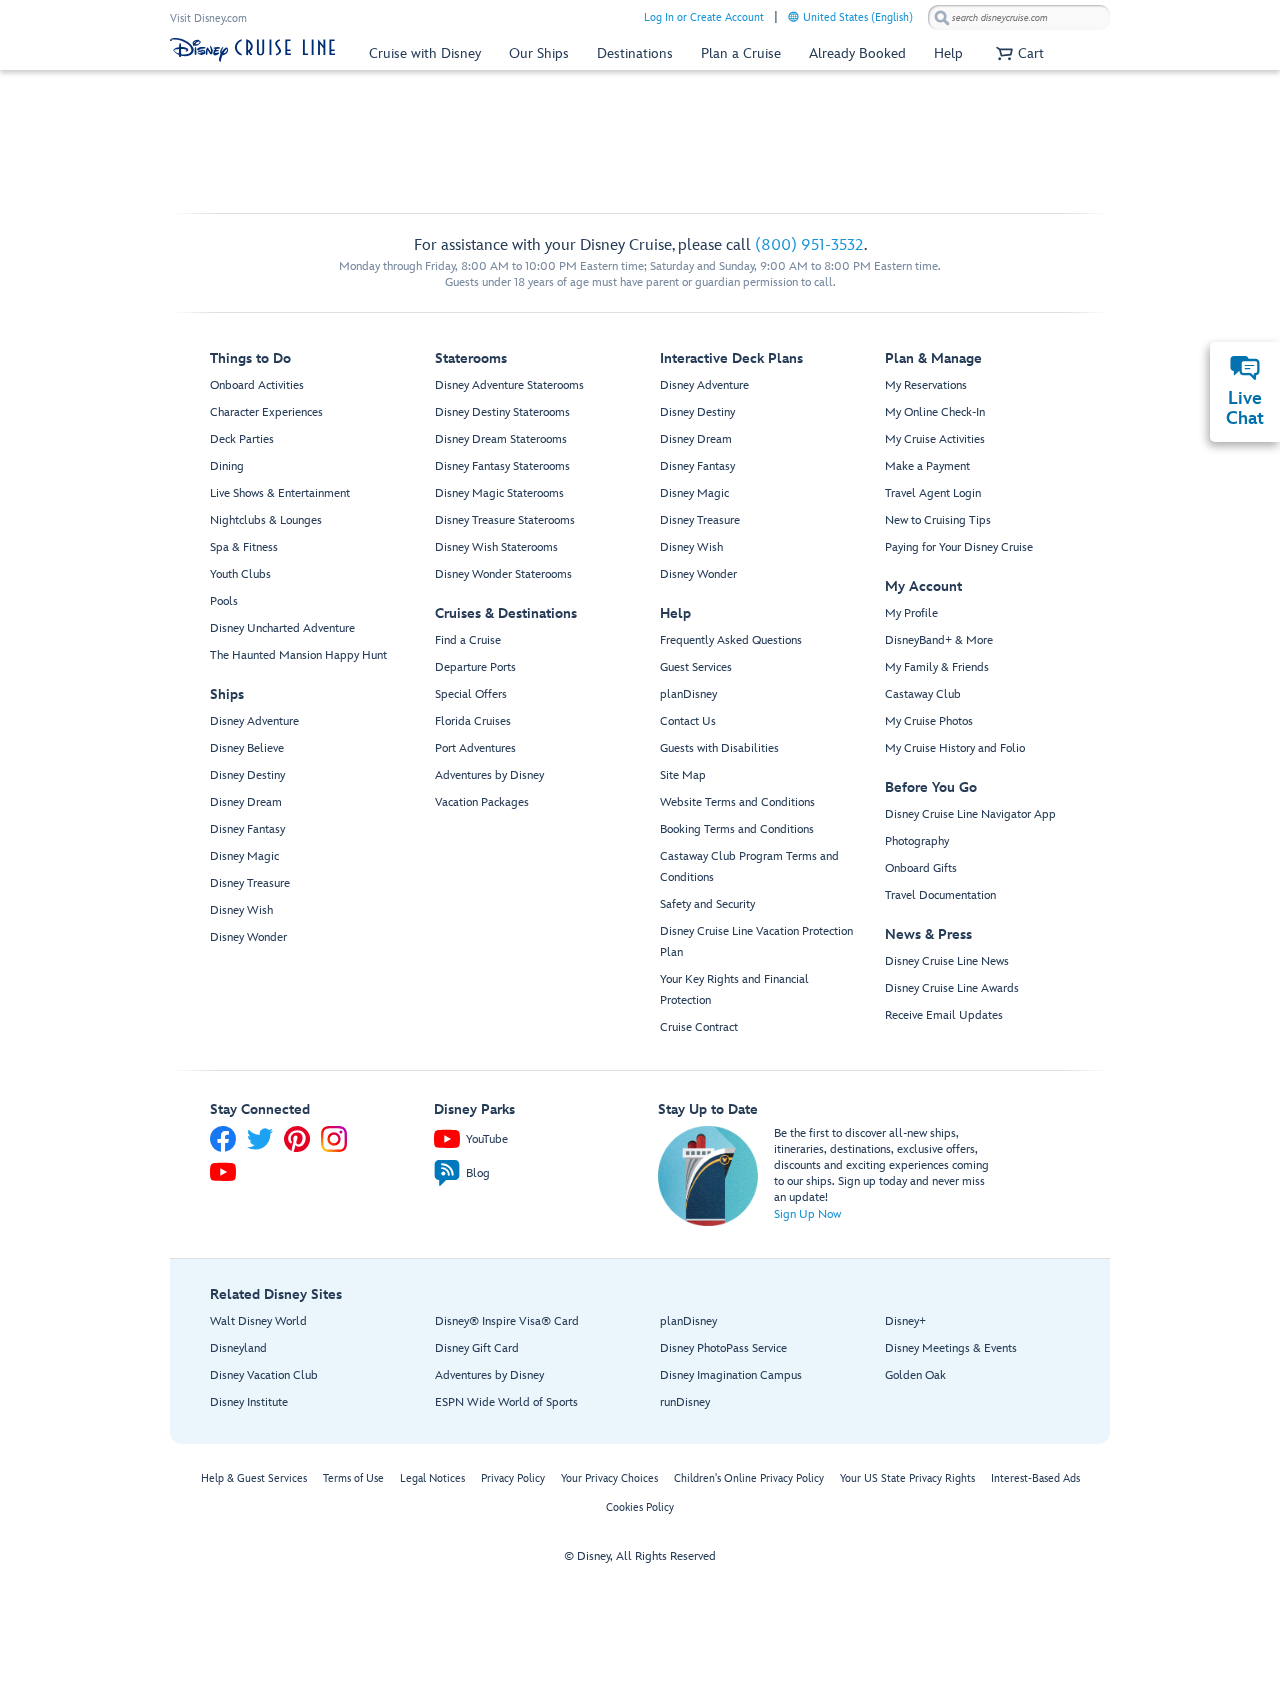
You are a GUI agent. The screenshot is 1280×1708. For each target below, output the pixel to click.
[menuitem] (793, 16)
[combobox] (1019, 18)
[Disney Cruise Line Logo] (252, 50)
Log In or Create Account (704, 17)
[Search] (942, 17)
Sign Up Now (807, 1214)
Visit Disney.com (208, 18)
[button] (1017, 53)
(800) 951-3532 (809, 245)
